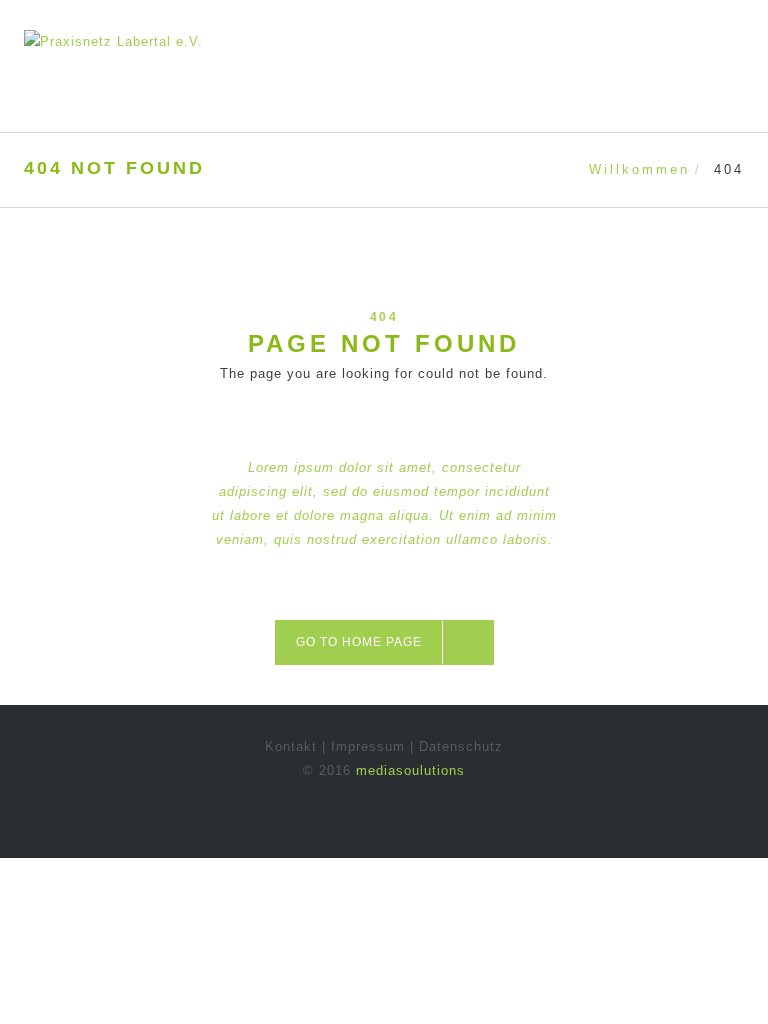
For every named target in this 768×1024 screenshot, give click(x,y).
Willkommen (639, 169)
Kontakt (291, 746)
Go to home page (359, 642)
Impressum (368, 746)
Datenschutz (461, 746)
